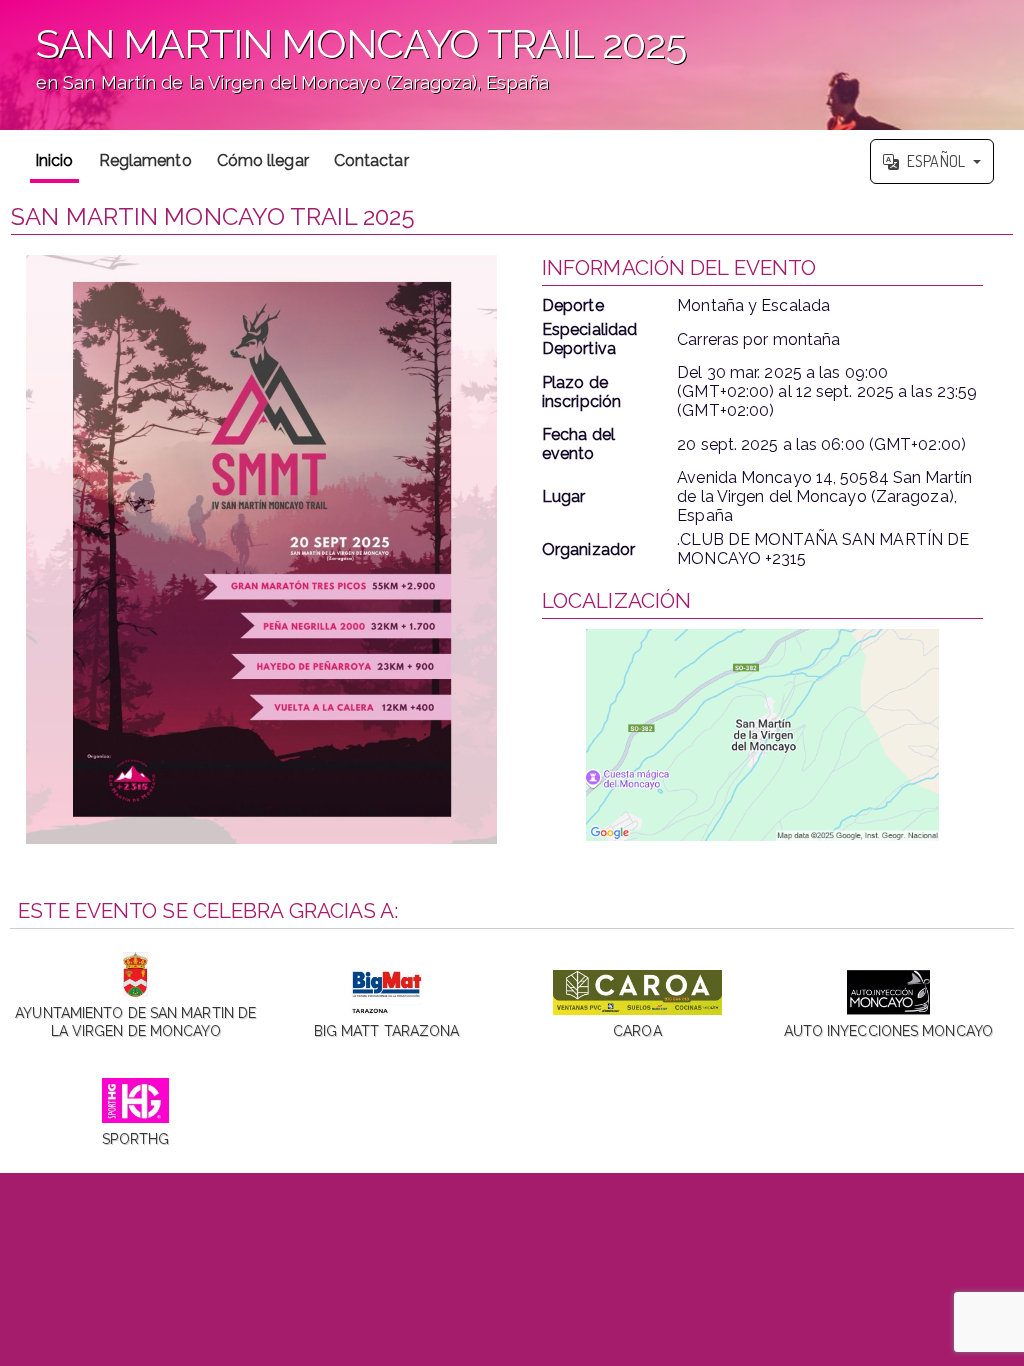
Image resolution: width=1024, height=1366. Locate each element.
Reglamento (145, 160)
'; (343, 70)
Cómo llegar (263, 160)
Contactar (371, 160)
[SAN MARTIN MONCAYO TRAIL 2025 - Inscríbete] (261, 549)
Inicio (54, 160)
